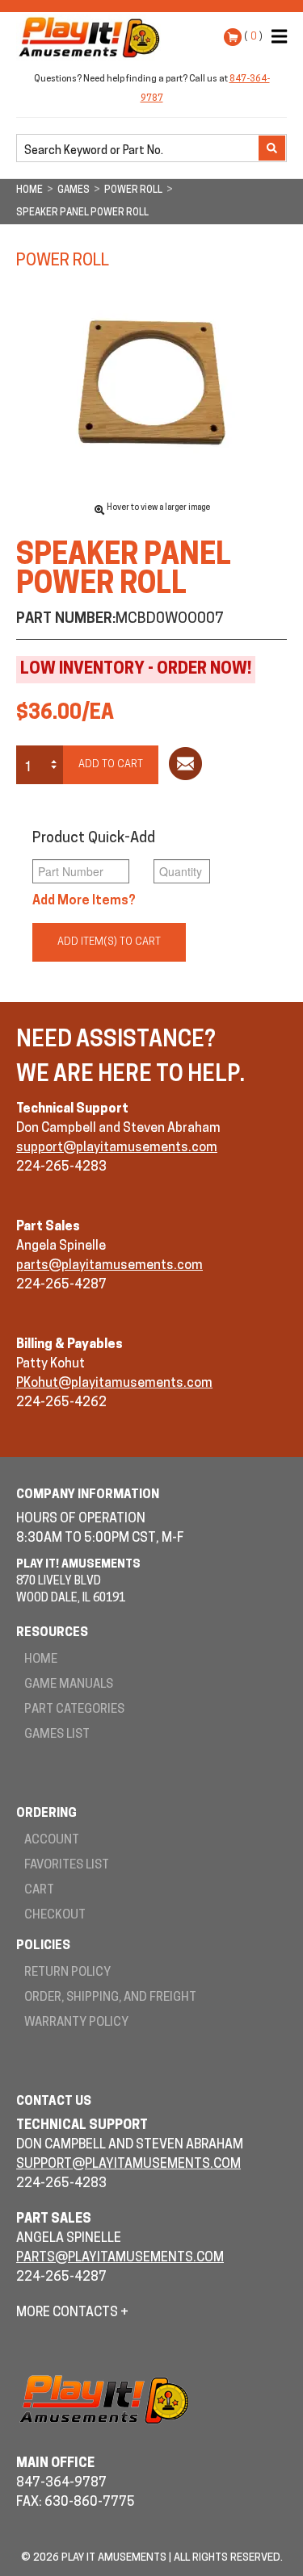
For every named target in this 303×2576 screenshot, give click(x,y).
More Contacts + (72, 2313)
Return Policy (67, 1973)
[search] (139, 149)
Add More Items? (84, 901)
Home (41, 1660)
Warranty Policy (76, 2023)
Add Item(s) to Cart (109, 942)
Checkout (55, 1916)
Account (52, 1841)
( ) (253, 37)
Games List (57, 1735)
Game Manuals (69, 1685)
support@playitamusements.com (117, 1148)
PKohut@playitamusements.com (114, 1384)
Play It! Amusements (93, 37)
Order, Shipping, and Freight (110, 1998)
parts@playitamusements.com (109, 1266)
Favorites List (67, 1866)
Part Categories (74, 1710)
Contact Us (54, 2102)
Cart (39, 1891)
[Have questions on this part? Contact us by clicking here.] (185, 767)
